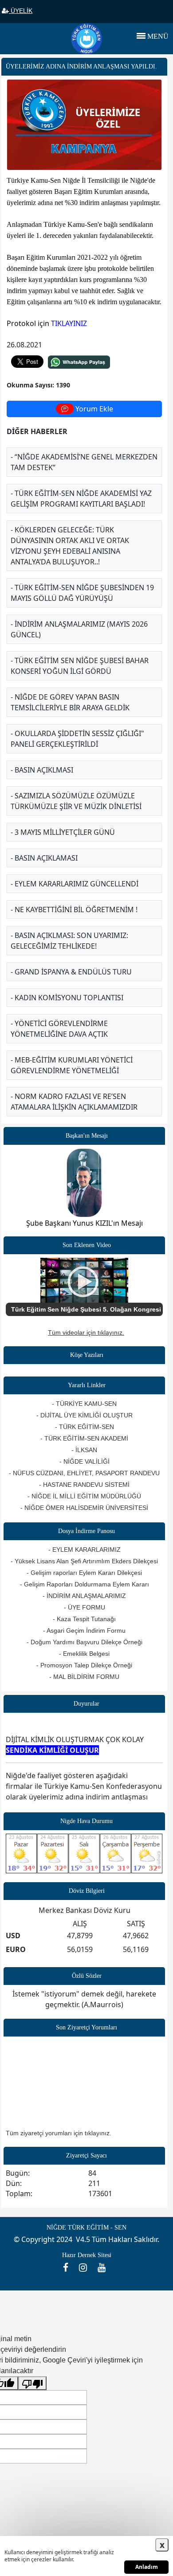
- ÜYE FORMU (85, 1607)
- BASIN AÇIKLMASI (42, 770)
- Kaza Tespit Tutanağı (84, 1619)
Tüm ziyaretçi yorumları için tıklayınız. (59, 2133)
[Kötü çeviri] (32, 2383)
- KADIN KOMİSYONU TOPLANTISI (67, 998)
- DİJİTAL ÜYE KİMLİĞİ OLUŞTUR (85, 1415)
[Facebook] (69, 2267)
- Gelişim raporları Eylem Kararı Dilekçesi (84, 1573)
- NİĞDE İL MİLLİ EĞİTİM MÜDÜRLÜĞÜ (84, 1496)
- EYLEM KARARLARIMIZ (85, 1550)
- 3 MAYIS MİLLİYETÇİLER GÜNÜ (63, 832)
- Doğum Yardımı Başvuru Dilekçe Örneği (85, 1642)
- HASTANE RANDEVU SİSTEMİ (84, 1485)
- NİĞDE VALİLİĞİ (85, 1461)
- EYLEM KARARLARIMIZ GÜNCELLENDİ (75, 884)
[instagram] (86, 2267)
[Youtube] (104, 2267)
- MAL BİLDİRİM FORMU (84, 1677)
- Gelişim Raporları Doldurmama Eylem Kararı (85, 1584)
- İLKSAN (84, 1450)
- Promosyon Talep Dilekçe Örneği (84, 1665)
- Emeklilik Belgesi (84, 1654)
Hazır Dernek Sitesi (87, 2255)
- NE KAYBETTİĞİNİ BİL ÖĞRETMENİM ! (74, 910)
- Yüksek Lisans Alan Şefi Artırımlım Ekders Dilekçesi (84, 1561)
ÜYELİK (21, 11)
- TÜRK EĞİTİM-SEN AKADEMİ (84, 1438)
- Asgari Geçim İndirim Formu (84, 1630)
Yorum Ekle (93, 409)
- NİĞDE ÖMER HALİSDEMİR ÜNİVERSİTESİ (84, 1508)
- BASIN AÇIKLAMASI (44, 858)
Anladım (147, 2567)
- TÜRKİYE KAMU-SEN (84, 1404)
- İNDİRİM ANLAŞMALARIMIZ (84, 1596)
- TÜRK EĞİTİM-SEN (85, 1427)
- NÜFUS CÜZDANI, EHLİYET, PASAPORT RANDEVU (84, 1473)
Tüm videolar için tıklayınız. (86, 1332)
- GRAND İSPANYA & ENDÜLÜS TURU (71, 972)
